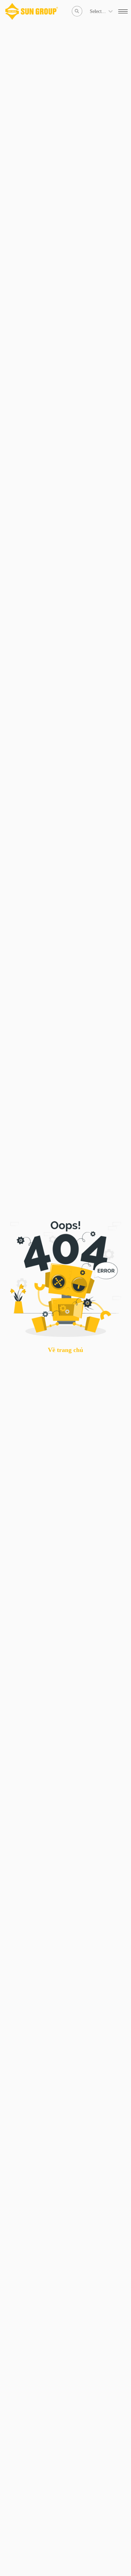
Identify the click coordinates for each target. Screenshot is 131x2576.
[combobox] (90, 11)
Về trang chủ (65, 1350)
